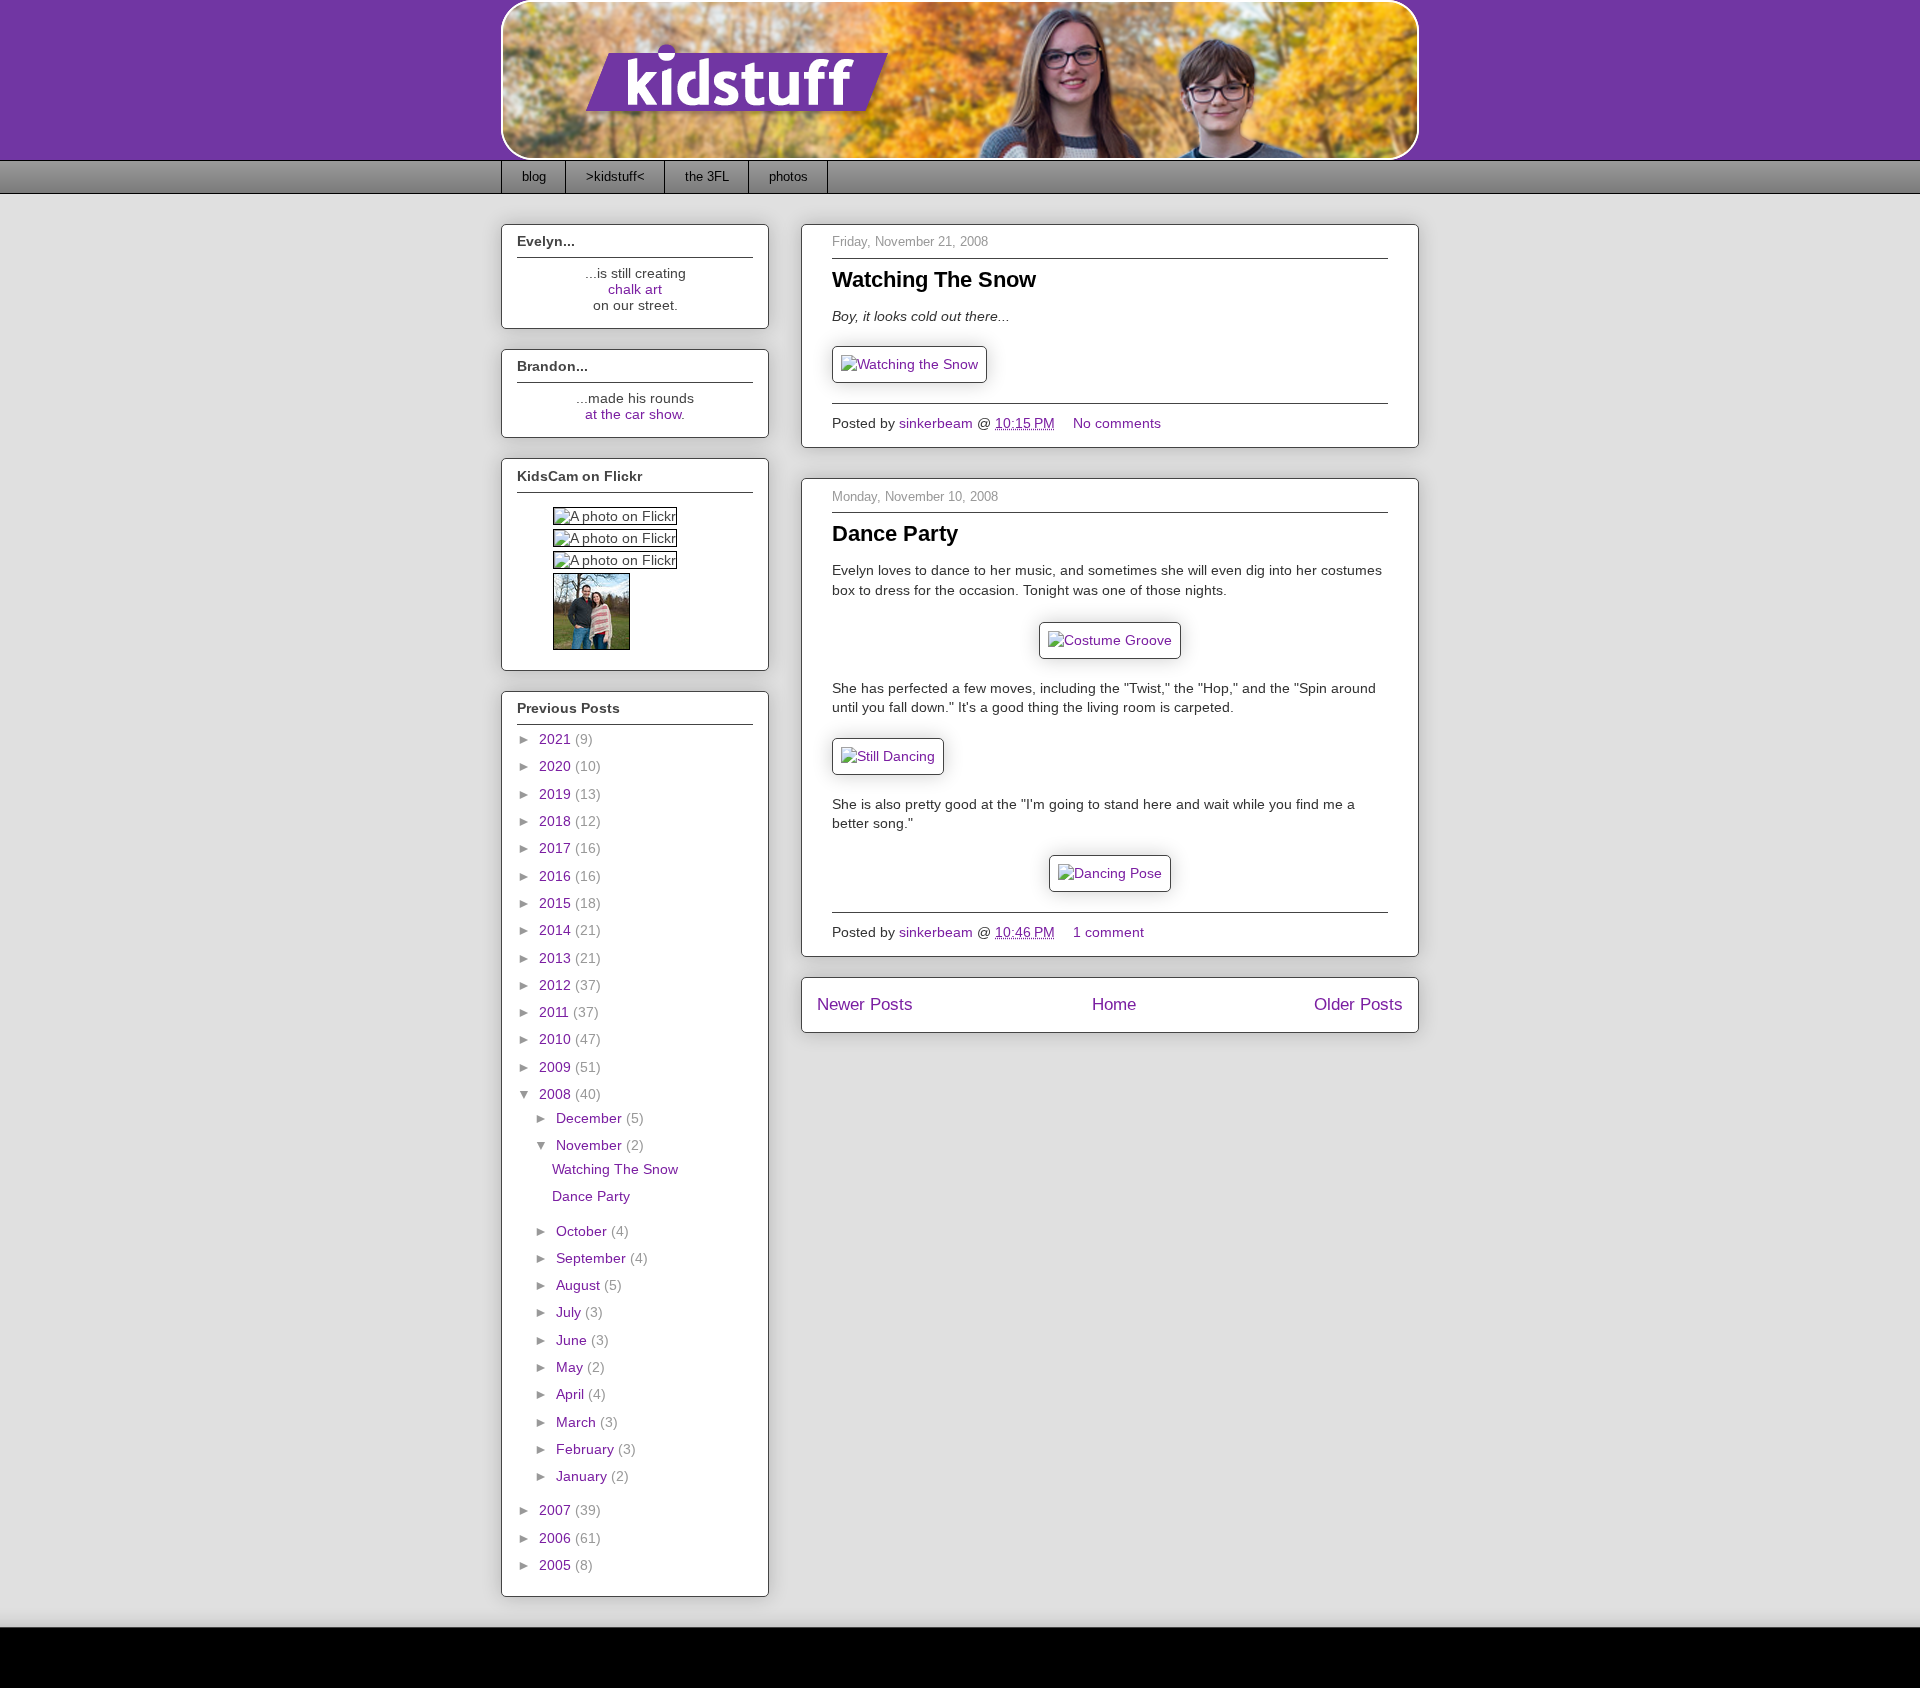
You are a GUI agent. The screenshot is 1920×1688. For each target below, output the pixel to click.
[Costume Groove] (1110, 640)
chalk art (635, 289)
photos (788, 176)
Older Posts (1358, 1004)
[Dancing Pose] (1110, 873)
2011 (556, 1012)
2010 (557, 1039)
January (583, 1476)
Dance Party (895, 533)
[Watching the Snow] (909, 364)
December (591, 1118)
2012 (557, 985)
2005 (557, 1565)
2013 (557, 958)
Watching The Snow (934, 279)
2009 (557, 1067)
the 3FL (707, 176)
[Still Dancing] (888, 756)
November (591, 1145)
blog (534, 176)
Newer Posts (865, 1004)
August (580, 1285)
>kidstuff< (615, 176)
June (573, 1340)
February (587, 1449)
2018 (557, 821)
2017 (557, 848)
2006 (557, 1538)
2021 (557, 739)
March (578, 1422)
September (593, 1258)
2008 (557, 1094)
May (571, 1367)
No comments (1119, 423)
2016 (557, 876)
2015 (557, 903)
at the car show (633, 414)
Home (1114, 1004)
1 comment (1110, 932)
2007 (557, 1510)
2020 (557, 766)
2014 (557, 930)
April (572, 1394)
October (583, 1231)
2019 (557, 794)
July (570, 1312)
